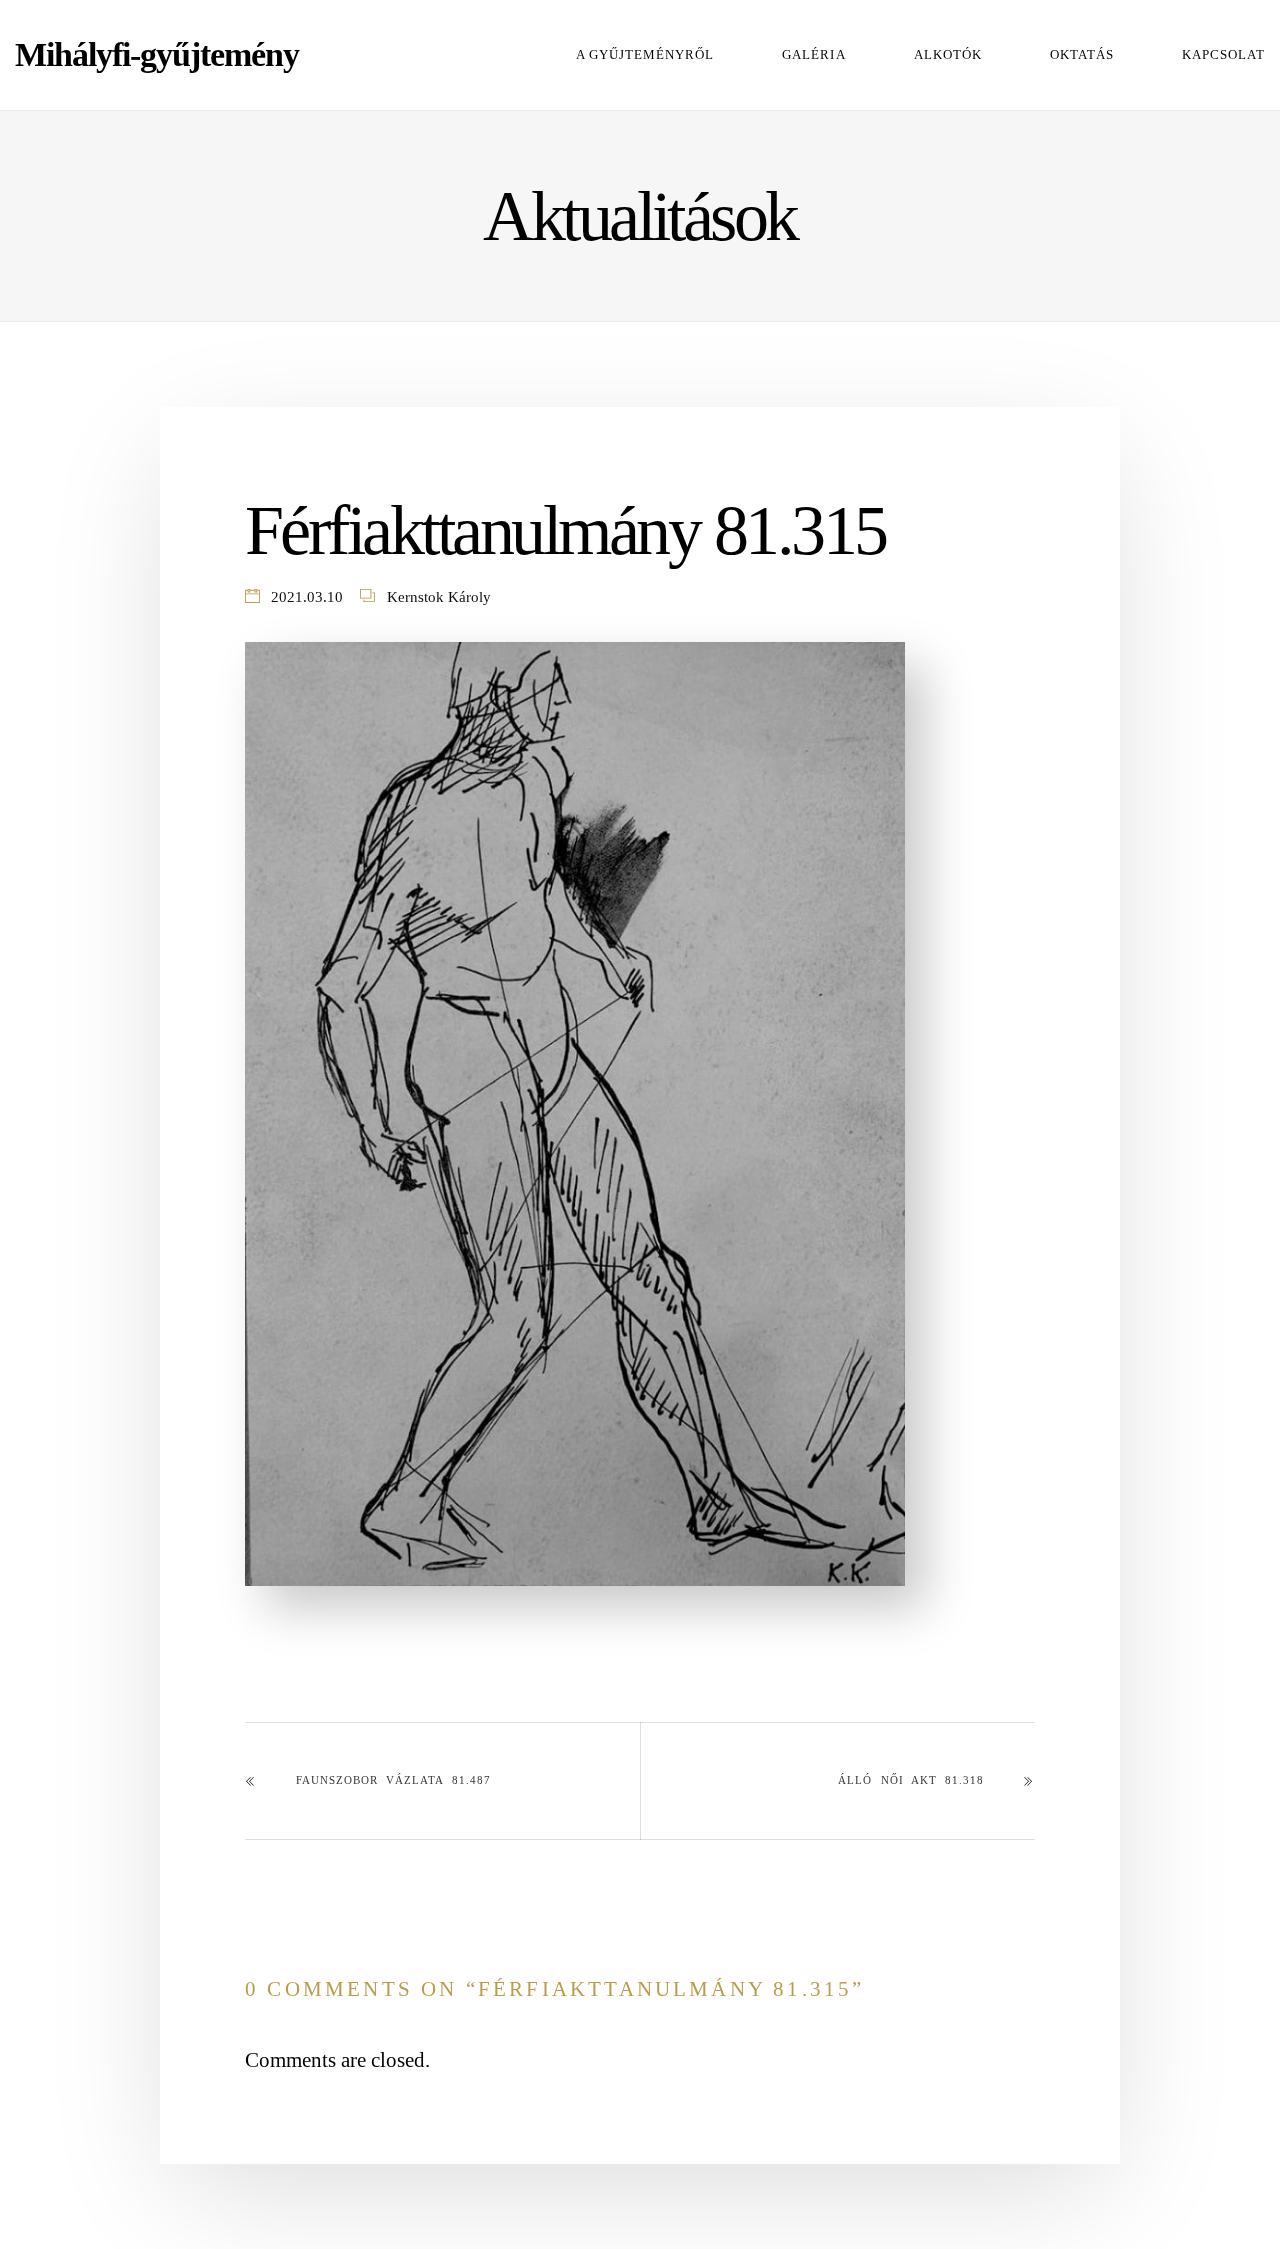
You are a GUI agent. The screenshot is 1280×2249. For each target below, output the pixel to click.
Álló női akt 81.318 (911, 1780)
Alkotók (948, 55)
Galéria (813, 55)
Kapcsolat (1223, 55)
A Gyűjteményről (645, 55)
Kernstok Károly (439, 597)
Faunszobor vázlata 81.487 (393, 1780)
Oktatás (1082, 55)
